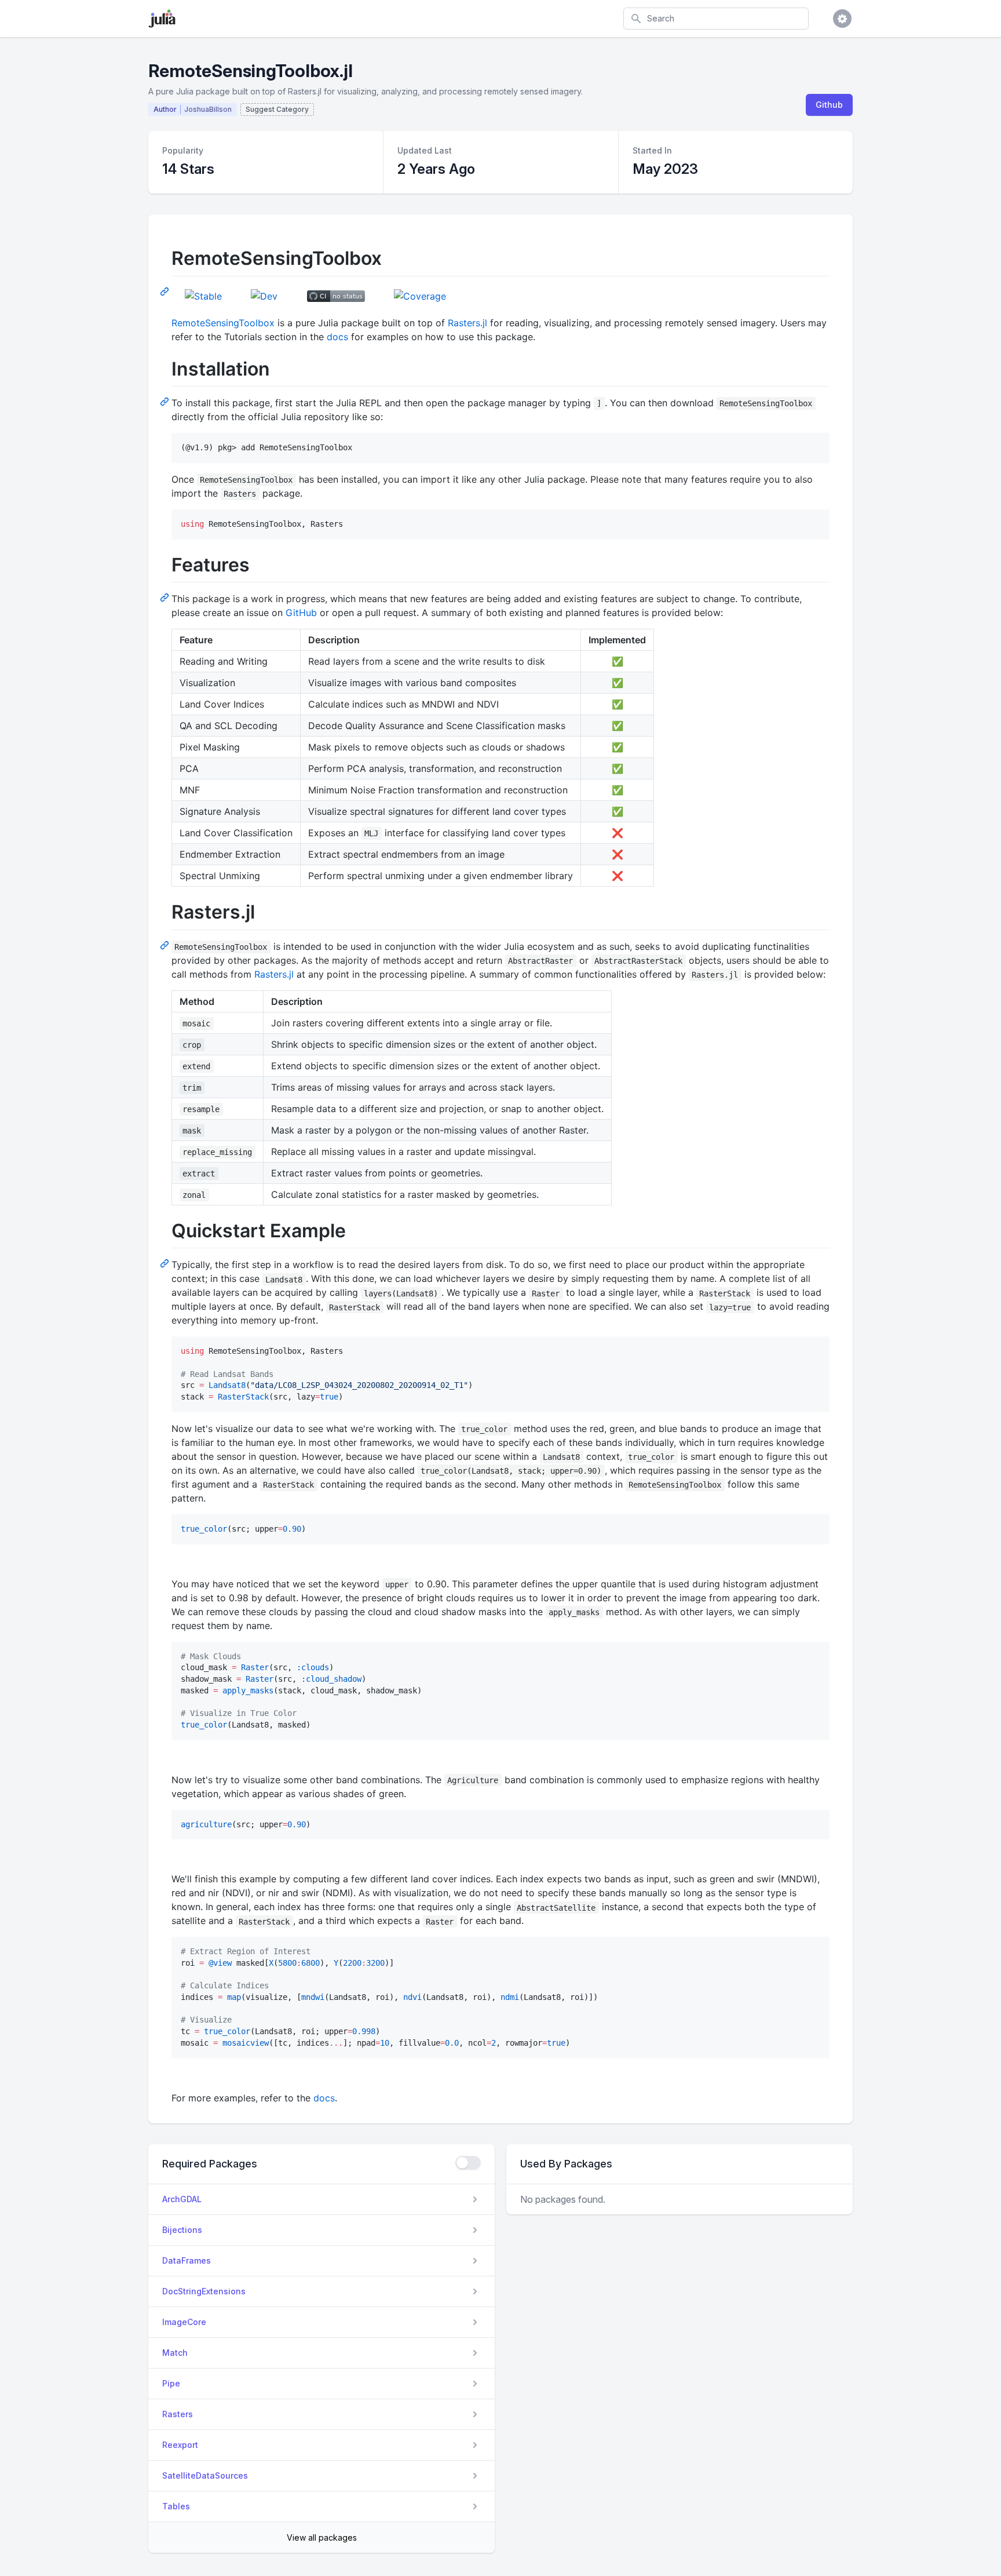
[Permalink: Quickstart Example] (166, 1263)
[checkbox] (468, 2163)
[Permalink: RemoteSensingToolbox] (166, 291)
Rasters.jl (467, 323)
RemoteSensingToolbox (223, 323)
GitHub (301, 613)
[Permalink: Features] (166, 597)
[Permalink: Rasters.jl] (166, 945)
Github (829, 105)
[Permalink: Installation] (166, 401)
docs (337, 337)
